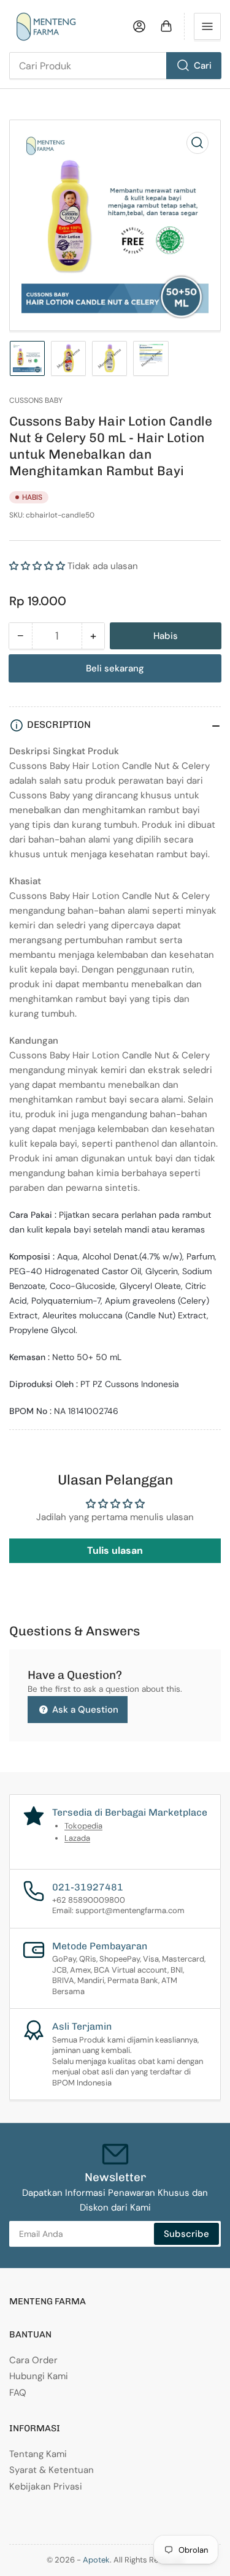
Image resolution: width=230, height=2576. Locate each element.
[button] (37, 566)
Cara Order (33, 2360)
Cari (203, 66)
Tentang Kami (38, 2454)
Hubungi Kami (39, 2376)
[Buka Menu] (207, 26)
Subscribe (186, 2234)
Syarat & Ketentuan (52, 2470)
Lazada (77, 1838)
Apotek (96, 2560)
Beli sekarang (115, 668)
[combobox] (115, 66)
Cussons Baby (36, 400)
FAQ (18, 2393)
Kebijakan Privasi (46, 2486)
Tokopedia (83, 1826)
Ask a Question (84, 1710)
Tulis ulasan (115, 1550)
